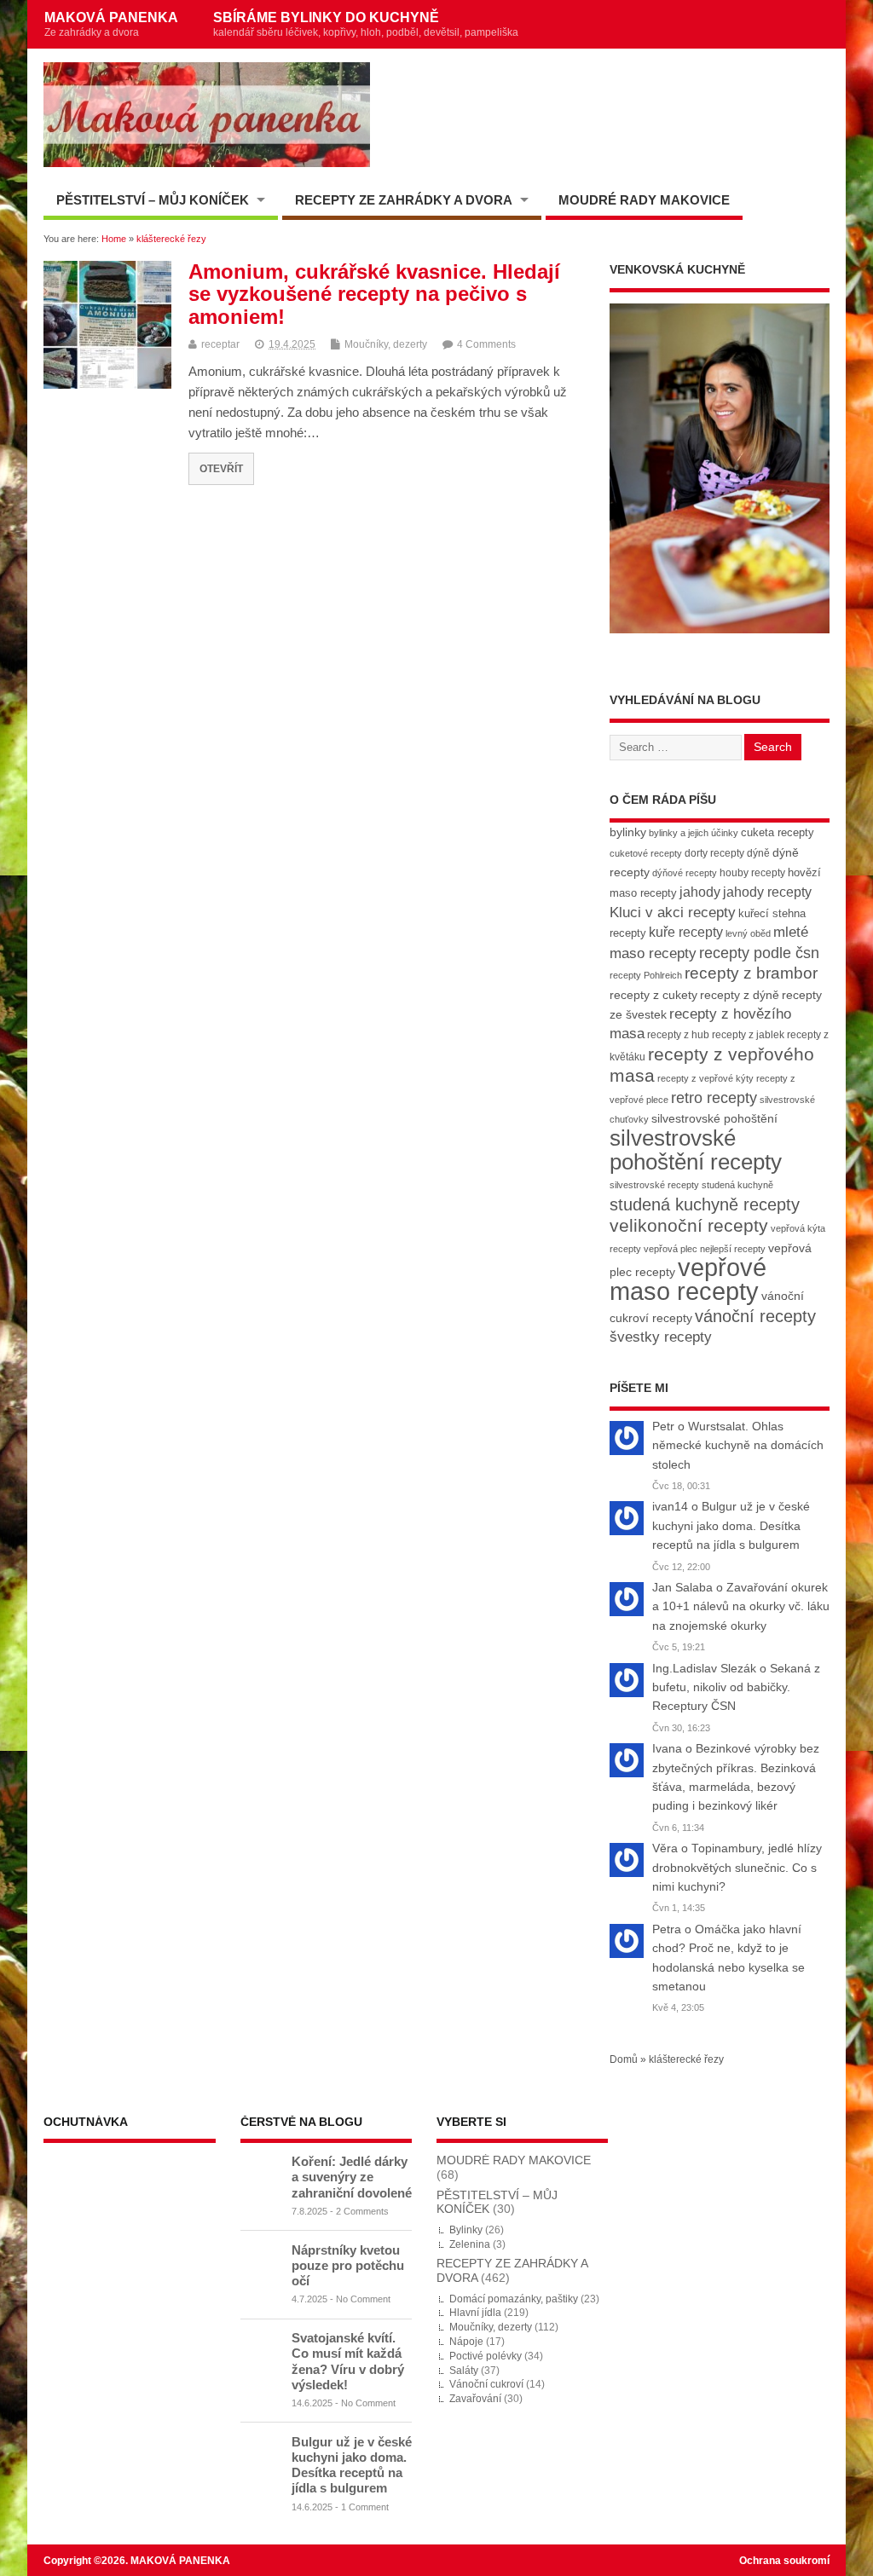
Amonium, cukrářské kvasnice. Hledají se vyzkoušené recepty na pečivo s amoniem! (374, 294)
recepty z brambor (751, 973)
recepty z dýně (740, 995)
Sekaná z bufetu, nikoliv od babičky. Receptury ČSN (736, 1688)
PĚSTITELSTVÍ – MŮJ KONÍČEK (153, 200)
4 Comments (486, 344)
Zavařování (475, 2399)
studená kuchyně (737, 1185)
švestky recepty (661, 1337)
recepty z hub (678, 1035)
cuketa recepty (778, 832)
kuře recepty (686, 932)
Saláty (464, 2371)
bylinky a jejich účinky (694, 833)
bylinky (628, 832)
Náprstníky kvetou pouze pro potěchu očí (348, 2265)
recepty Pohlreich (646, 975)
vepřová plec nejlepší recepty (705, 1249)
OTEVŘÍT (221, 468)
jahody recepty (767, 892)
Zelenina (470, 2244)
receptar (220, 344)
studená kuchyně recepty (705, 1204)
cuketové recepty (646, 853)
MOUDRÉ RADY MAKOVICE (644, 200)
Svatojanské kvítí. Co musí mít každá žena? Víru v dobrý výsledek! (348, 2361)
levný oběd (748, 933)
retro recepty (714, 1097)
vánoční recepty (755, 1316)
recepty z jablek (748, 1035)
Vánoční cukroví (486, 2384)
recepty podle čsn (759, 953)
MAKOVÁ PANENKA (111, 24)
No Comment (363, 2299)
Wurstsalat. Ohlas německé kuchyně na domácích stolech (738, 1446)
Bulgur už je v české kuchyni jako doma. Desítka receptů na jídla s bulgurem (731, 1526)
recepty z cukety (653, 995)
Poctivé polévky (486, 2356)
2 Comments (362, 2211)
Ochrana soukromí (784, 2561)
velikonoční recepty (689, 1226)
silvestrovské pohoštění (714, 1118)
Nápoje (466, 2342)
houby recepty (752, 873)
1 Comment (365, 2507)
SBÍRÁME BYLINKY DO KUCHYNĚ (366, 24)
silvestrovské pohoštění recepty (696, 1149)
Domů (624, 2059)
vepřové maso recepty (688, 1279)
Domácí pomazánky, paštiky (514, 2299)
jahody (700, 892)
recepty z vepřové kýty (705, 1078)
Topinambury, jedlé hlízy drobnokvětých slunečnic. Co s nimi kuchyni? (737, 1868)
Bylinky (466, 2230)
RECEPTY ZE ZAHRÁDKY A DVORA (404, 200)
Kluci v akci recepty (673, 912)
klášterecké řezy (686, 2059)
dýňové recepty (685, 873)
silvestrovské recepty (654, 1185)
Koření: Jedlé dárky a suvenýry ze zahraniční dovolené (352, 2177)
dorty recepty (714, 853)
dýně (758, 853)
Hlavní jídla (475, 2313)
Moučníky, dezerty (386, 344)
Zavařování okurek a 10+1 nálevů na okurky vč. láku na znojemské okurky (741, 1607)
